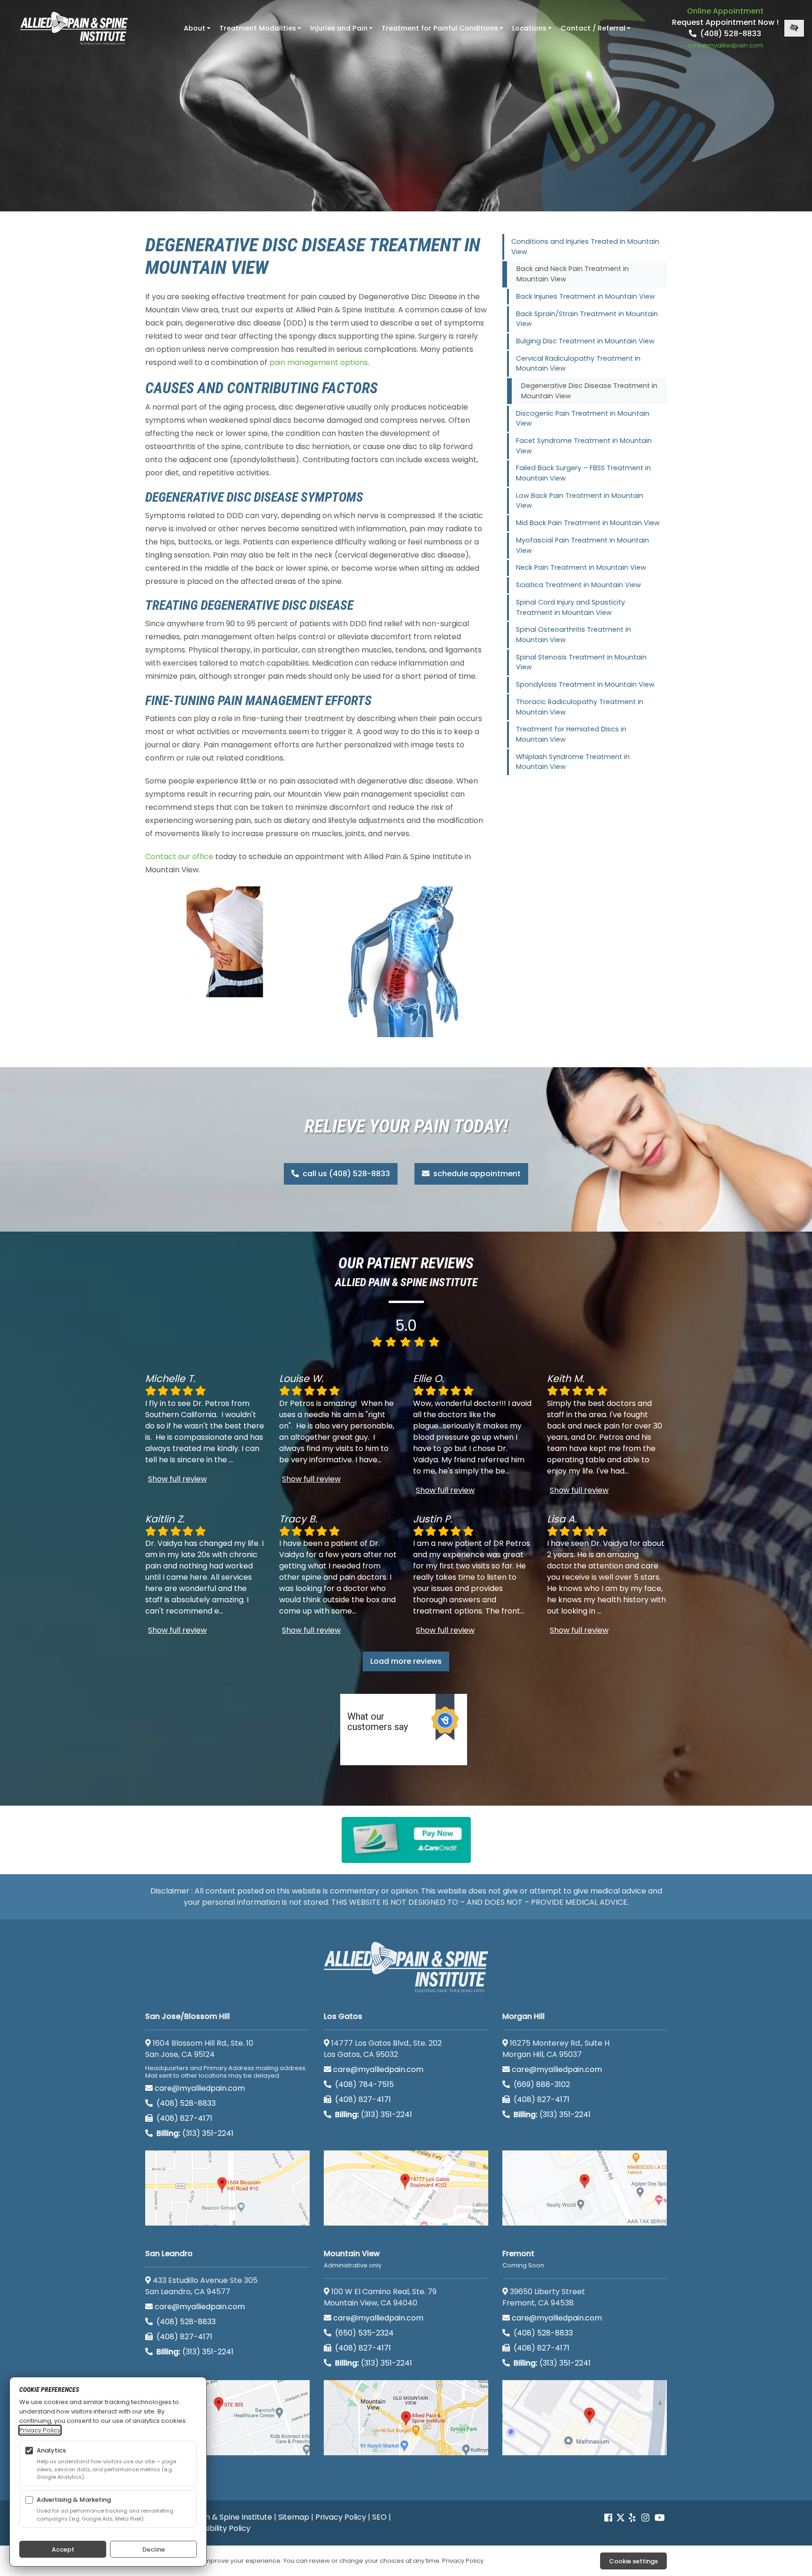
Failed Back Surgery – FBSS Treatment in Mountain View (583, 473)
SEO (379, 2517)
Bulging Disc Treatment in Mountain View (585, 341)
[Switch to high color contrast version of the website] (794, 28)
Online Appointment (725, 11)
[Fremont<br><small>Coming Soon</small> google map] (585, 2418)
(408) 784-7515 (363, 2084)
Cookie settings (633, 2561)
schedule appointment (476, 1174)
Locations (533, 31)
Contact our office (179, 857)
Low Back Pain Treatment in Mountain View (580, 501)
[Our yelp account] (632, 2518)
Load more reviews (406, 1661)
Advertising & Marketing (74, 2500)
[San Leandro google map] (227, 2418)
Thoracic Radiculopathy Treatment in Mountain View (580, 707)
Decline (154, 2549)
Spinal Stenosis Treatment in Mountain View (581, 662)
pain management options (319, 362)
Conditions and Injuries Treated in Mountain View (585, 247)
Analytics (51, 2450)
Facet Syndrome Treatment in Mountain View (584, 446)
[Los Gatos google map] (406, 2188)
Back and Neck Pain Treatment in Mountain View (573, 274)
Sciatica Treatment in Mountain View (578, 585)
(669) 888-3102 (541, 2084)
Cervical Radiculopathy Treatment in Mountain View (578, 364)
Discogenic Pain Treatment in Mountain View (583, 419)
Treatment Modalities (261, 31)
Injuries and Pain (342, 31)
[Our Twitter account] (621, 2518)
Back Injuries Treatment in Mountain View (586, 296)
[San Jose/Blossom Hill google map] (227, 2188)
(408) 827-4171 (183, 2118)
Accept (63, 2549)
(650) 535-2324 (364, 2333)
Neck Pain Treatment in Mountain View (581, 567)
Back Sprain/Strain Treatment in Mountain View (587, 319)
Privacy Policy (341, 2517)
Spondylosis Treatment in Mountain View (585, 684)
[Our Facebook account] (609, 2518)
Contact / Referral (597, 31)
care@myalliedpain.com (200, 2088)
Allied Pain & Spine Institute (223, 2517)
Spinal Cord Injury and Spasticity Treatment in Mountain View (570, 607)
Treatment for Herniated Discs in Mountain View (571, 734)
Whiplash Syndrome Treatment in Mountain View (573, 762)
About (198, 31)
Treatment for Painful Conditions (443, 31)
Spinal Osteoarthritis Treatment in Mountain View (574, 635)
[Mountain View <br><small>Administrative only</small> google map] (406, 2418)
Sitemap (294, 2517)
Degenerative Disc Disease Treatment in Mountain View (589, 391)
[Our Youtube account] (660, 2518)
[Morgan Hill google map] (585, 2188)
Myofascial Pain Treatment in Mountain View (582, 545)
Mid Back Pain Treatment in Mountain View (588, 523)
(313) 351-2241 (195, 2133)
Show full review (177, 1479)
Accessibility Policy (216, 2528)
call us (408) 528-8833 (345, 1174)
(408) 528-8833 (730, 34)
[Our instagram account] (645, 2518)
